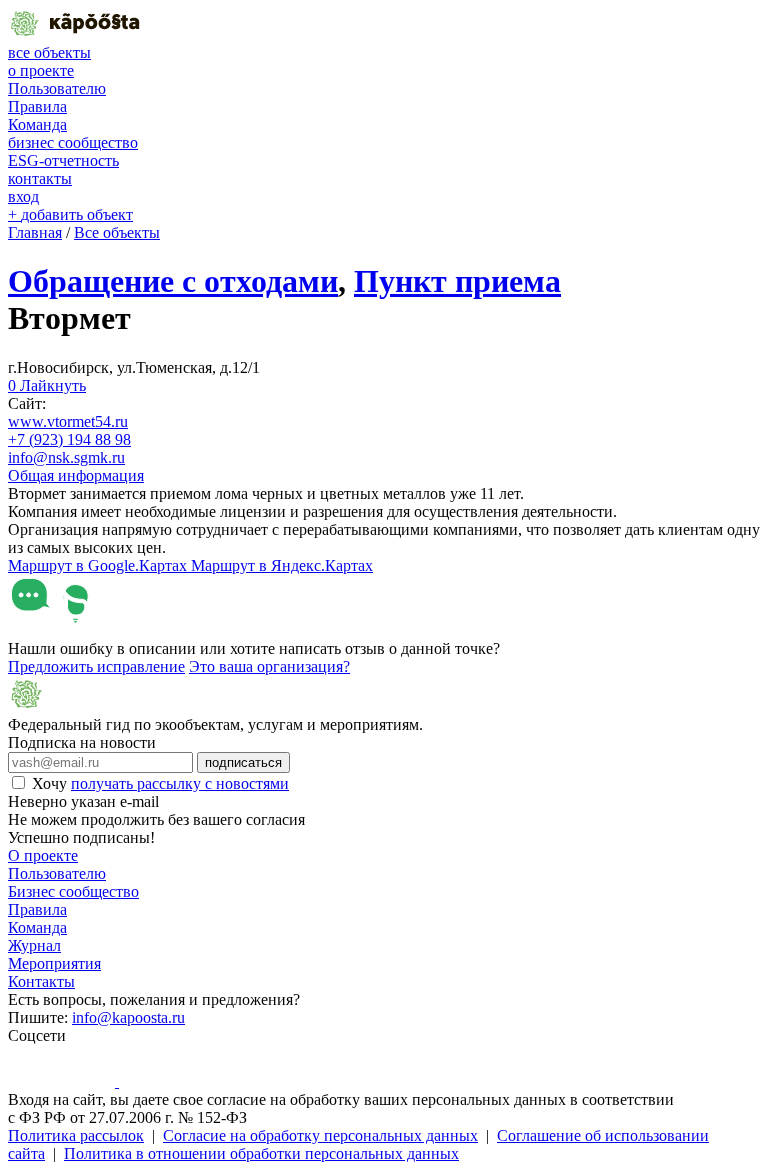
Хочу (160, 783)
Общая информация (76, 475)
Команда (37, 124)
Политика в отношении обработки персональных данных (261, 1153)
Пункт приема (457, 281)
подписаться (243, 762)
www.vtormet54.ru (68, 421)
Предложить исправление (96, 666)
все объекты (49, 52)
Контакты (41, 981)
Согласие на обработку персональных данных (320, 1135)
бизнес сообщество (73, 142)
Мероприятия (54, 963)
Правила (37, 106)
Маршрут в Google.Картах (99, 565)
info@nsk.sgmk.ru (66, 457)
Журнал (34, 945)
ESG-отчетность (63, 160)
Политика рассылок (76, 1135)
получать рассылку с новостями (180, 783)
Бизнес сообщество (73, 891)
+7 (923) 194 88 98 (69, 439)
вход (23, 196)
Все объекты (117, 232)
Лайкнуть (47, 385)
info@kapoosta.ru (128, 1017)
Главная (35, 232)
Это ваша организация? (269, 666)
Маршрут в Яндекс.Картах (282, 565)
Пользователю (57, 88)
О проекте (43, 855)
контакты (40, 178)
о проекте (41, 70)
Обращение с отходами (173, 281)
